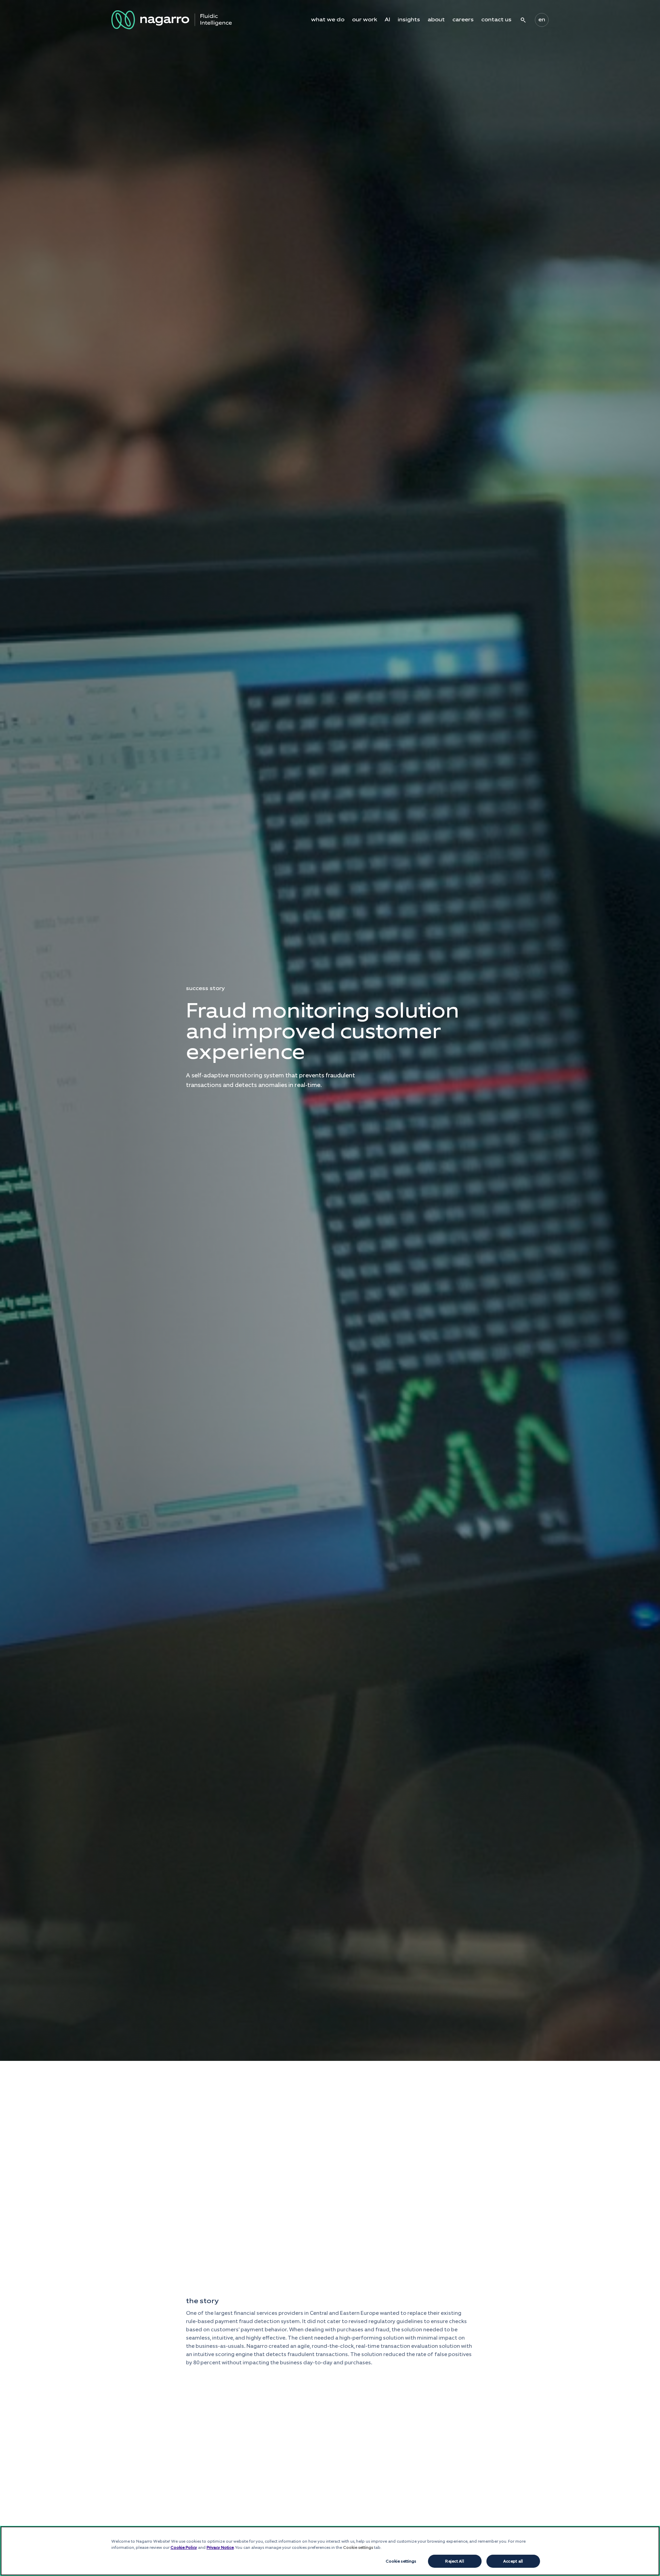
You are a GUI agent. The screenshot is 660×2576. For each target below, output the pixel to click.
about (436, 20)
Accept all (513, 2561)
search (523, 20)
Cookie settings (401, 2561)
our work (365, 20)
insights (409, 20)
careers (463, 20)
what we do (328, 20)
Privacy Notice (220, 2547)
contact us (496, 20)
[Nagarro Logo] (172, 20)
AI (387, 20)
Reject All (454, 2561)
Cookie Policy (184, 2547)
